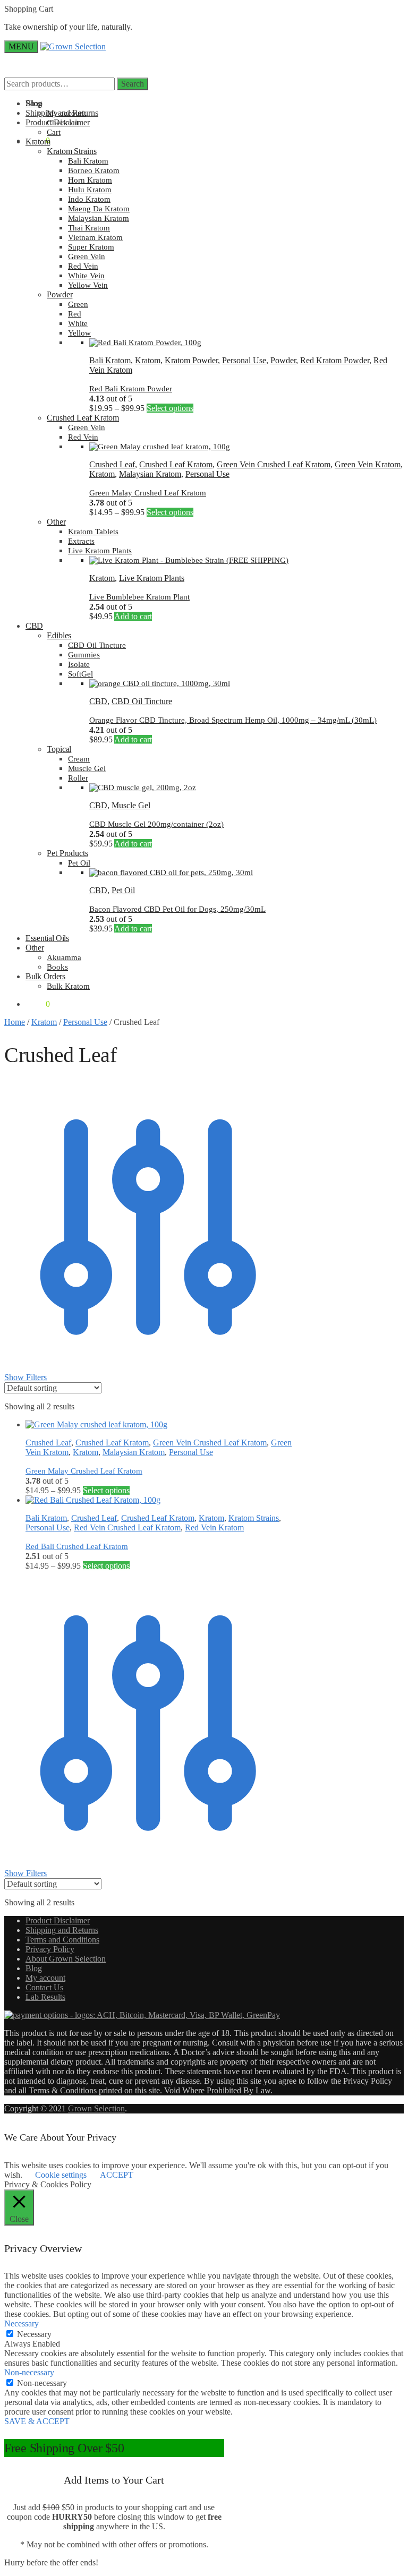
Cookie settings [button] (61, 2175)
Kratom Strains (254, 1518)
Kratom (148, 360)
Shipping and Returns (62, 1930)
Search (133, 84)
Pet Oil (123, 890)
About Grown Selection (66, 1959)
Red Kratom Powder (335, 360)
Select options (170, 408)
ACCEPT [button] (117, 2175)
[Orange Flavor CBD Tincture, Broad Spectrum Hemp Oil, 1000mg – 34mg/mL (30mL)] (160, 683)
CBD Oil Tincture (142, 701)
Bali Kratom (110, 360)
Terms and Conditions (62, 1940)
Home (15, 1022)
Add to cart (133, 616)
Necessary (34, 2334)
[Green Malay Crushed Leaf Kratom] (160, 447)
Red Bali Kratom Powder (131, 389)
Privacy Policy (50, 1949)
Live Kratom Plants (152, 578)
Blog (34, 1968)
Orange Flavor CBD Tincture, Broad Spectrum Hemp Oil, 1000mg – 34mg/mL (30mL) (233, 720)
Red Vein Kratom (214, 1527)
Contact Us (44, 1987)
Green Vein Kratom (368, 464)
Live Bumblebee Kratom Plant (139, 597)
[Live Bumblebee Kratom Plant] (189, 560)
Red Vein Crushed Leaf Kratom (127, 1527)
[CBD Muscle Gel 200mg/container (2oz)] (143, 788)
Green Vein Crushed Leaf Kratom (274, 464)
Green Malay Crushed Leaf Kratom (148, 493)
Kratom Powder (191, 360)
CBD (98, 701)
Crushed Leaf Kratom (176, 464)
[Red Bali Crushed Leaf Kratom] (93, 1500)
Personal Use (244, 360)
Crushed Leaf (112, 464)
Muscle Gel (131, 805)
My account (45, 1978)
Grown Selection (96, 2108)
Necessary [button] (22, 2323)
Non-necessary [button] (29, 2372)
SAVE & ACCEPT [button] (37, 2421)
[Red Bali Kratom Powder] (145, 343)
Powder (283, 360)
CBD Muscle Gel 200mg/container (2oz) (156, 824)
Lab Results (45, 1997)
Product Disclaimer (58, 1920)
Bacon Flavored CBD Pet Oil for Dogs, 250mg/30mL (177, 909)
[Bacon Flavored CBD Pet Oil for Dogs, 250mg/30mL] (171, 872)
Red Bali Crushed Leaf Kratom (77, 1546)
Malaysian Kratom (150, 474)
